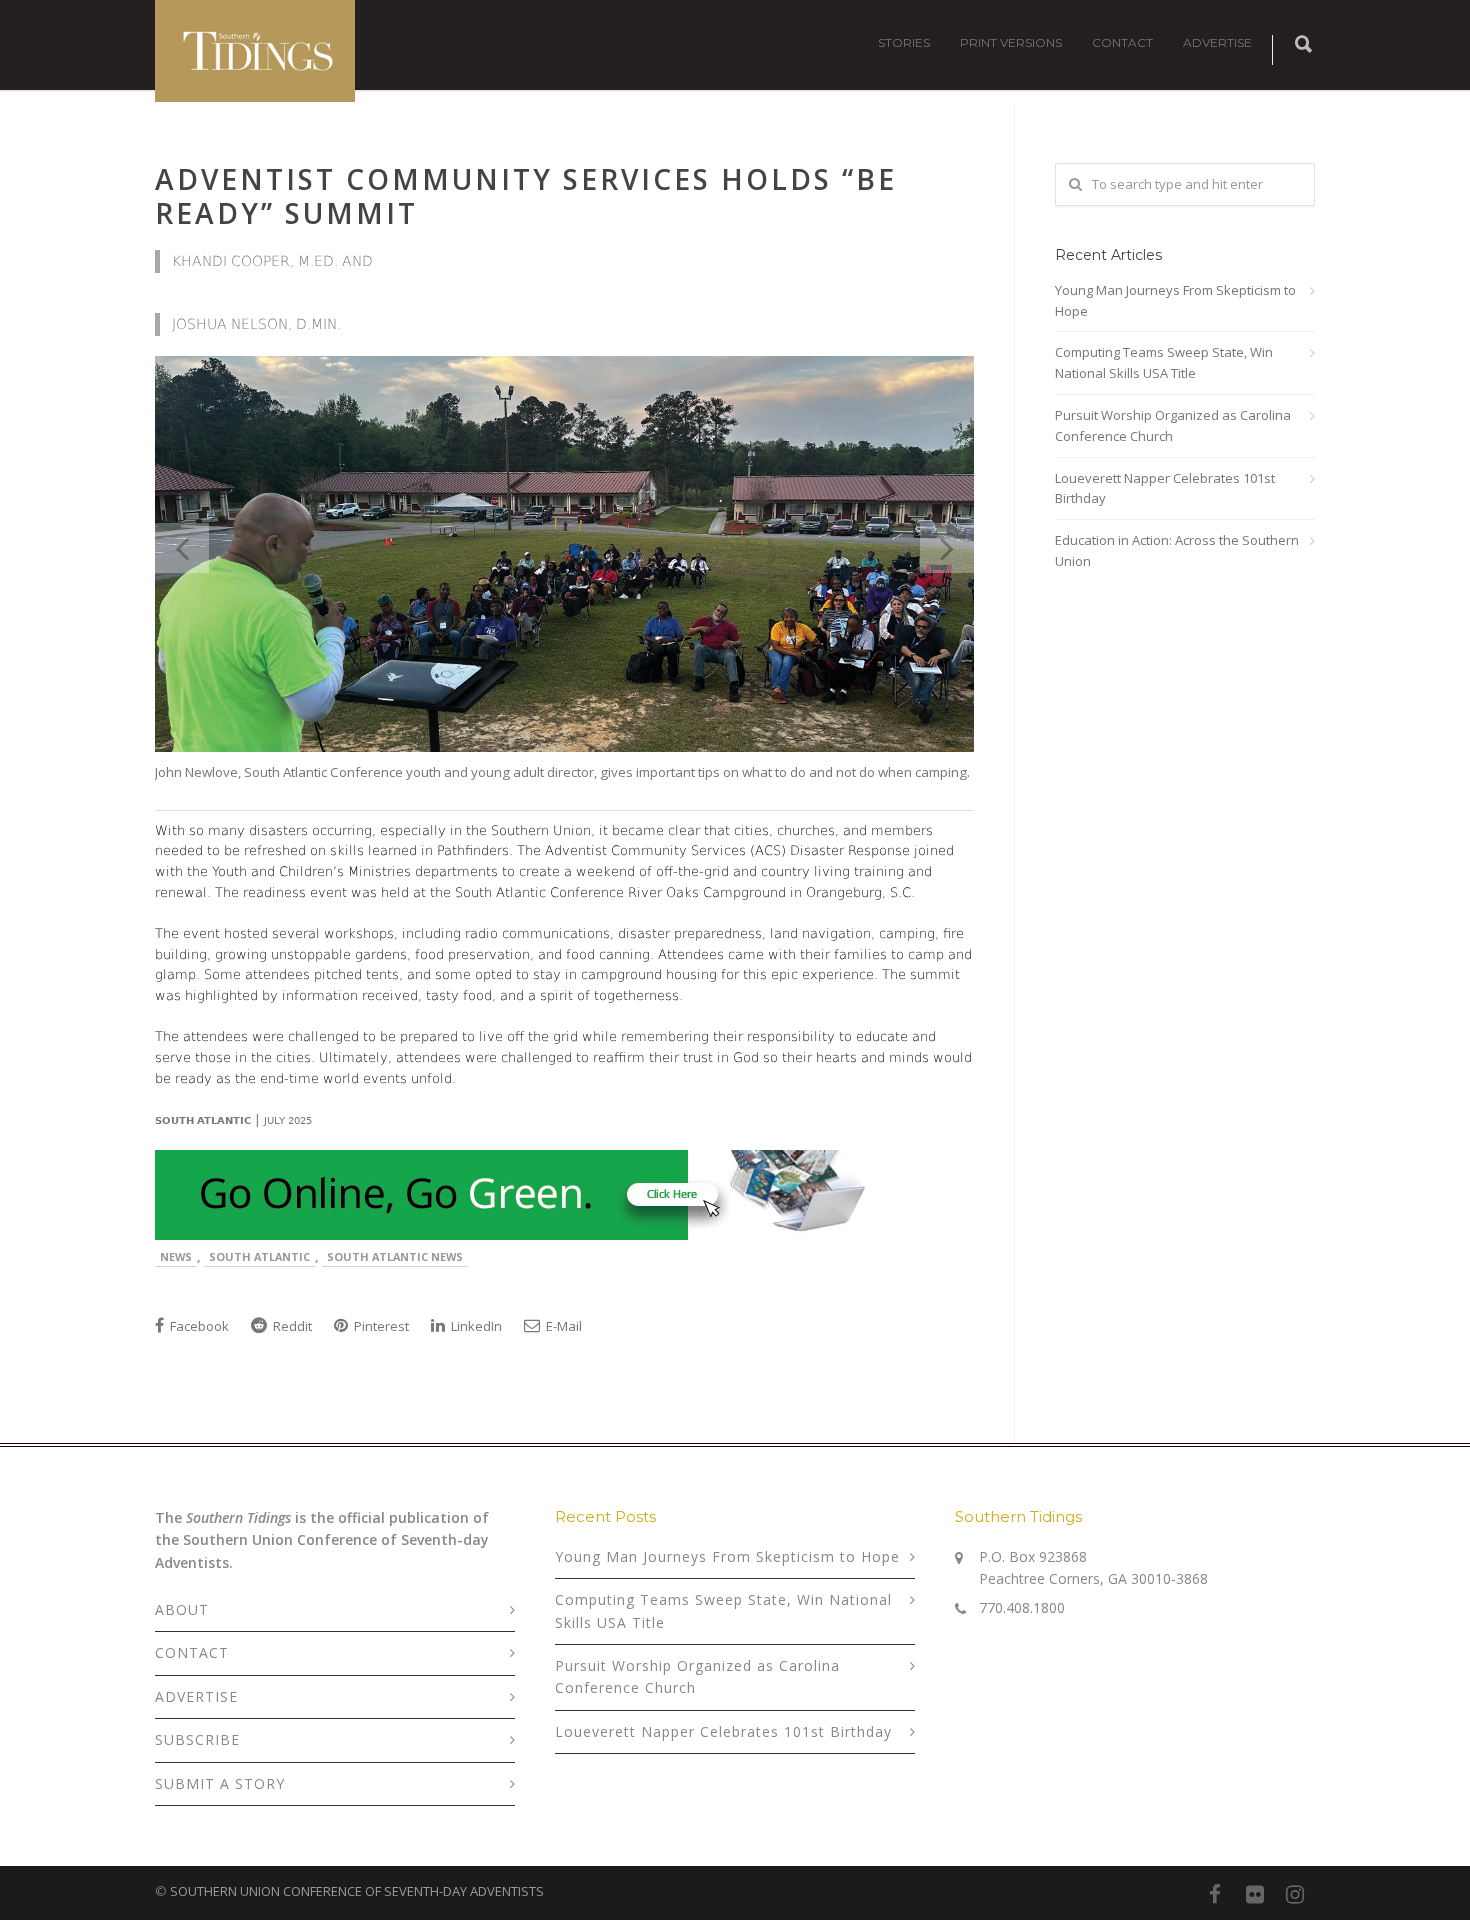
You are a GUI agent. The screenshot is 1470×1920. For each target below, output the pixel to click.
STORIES (904, 42)
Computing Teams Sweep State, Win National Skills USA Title (1164, 362)
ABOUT (182, 1609)
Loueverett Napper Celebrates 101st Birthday (1165, 488)
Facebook (198, 1326)
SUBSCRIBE (197, 1739)
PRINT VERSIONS (1011, 42)
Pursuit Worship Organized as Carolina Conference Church (1173, 425)
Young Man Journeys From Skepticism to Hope (1175, 300)
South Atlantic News (395, 1256)
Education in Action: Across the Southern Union (1177, 550)
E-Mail (562, 1326)
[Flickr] (1255, 1894)
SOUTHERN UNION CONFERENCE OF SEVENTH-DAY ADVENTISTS (357, 1891)
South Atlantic (259, 1256)
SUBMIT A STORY (220, 1783)
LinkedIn (475, 1326)
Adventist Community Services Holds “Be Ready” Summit (526, 196)
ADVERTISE (1217, 42)
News (176, 1256)
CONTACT (1122, 42)
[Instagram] (1295, 1894)
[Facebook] (1215, 1894)
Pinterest (380, 1326)
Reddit (291, 1326)
